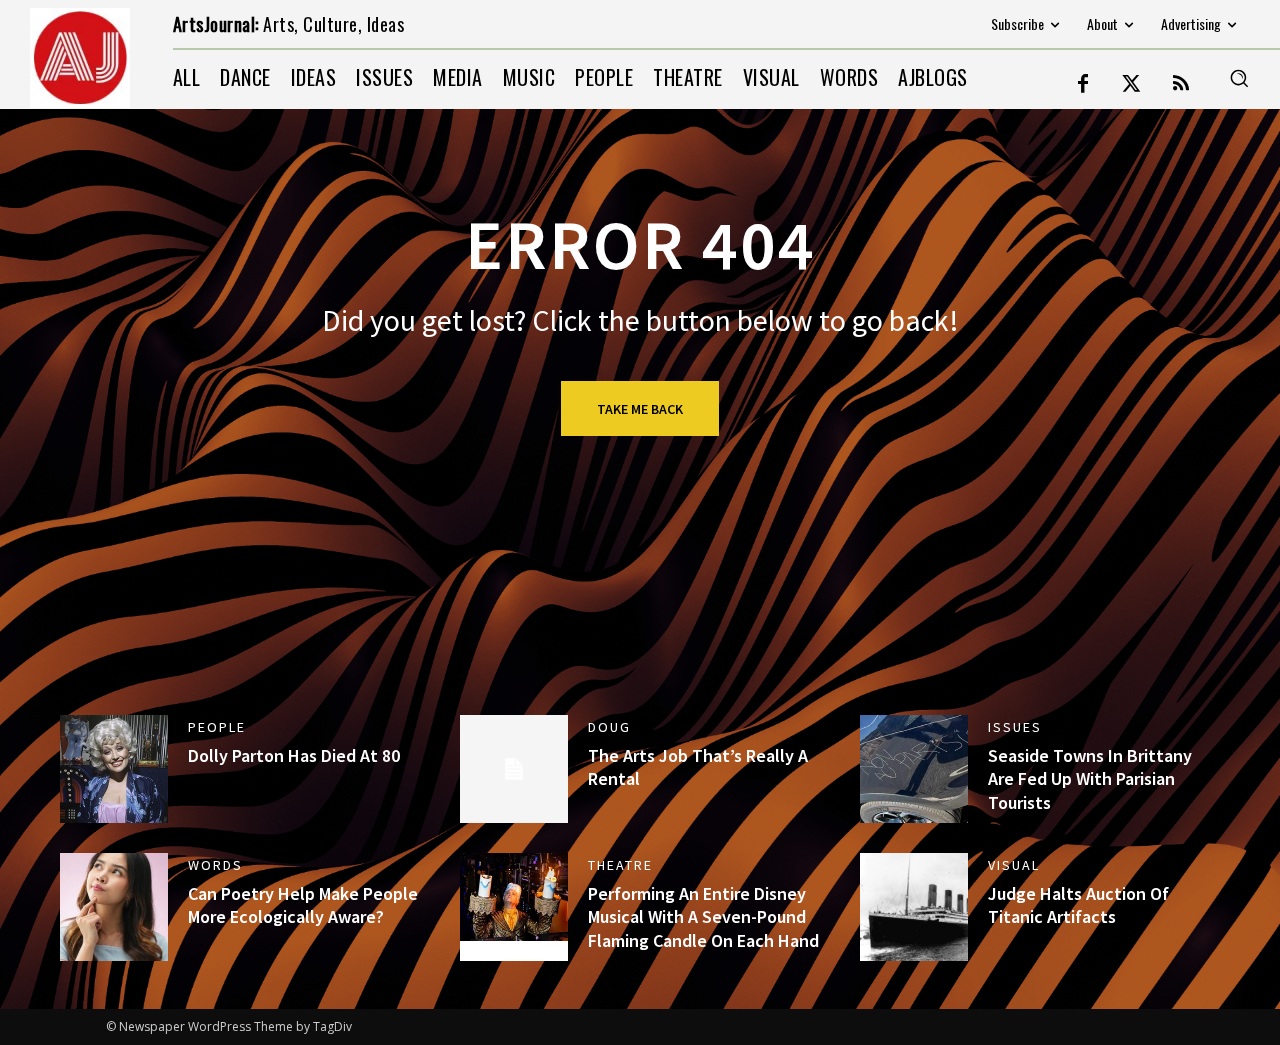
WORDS (215, 865)
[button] (1239, 78)
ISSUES (1015, 727)
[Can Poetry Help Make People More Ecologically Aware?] (114, 907)
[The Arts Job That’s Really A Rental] (514, 769)
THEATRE (620, 865)
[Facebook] (1083, 85)
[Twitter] (1132, 85)
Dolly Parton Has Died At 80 (294, 755)
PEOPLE (217, 727)
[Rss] (1181, 85)
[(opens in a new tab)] (114, 769)
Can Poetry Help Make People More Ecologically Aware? (303, 905)
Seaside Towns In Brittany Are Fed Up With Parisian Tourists (1090, 779)
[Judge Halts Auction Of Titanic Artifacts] (914, 907)
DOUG (609, 727)
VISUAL (1014, 865)
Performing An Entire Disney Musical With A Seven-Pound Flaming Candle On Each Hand (703, 917)
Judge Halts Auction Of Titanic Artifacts (1078, 905)
